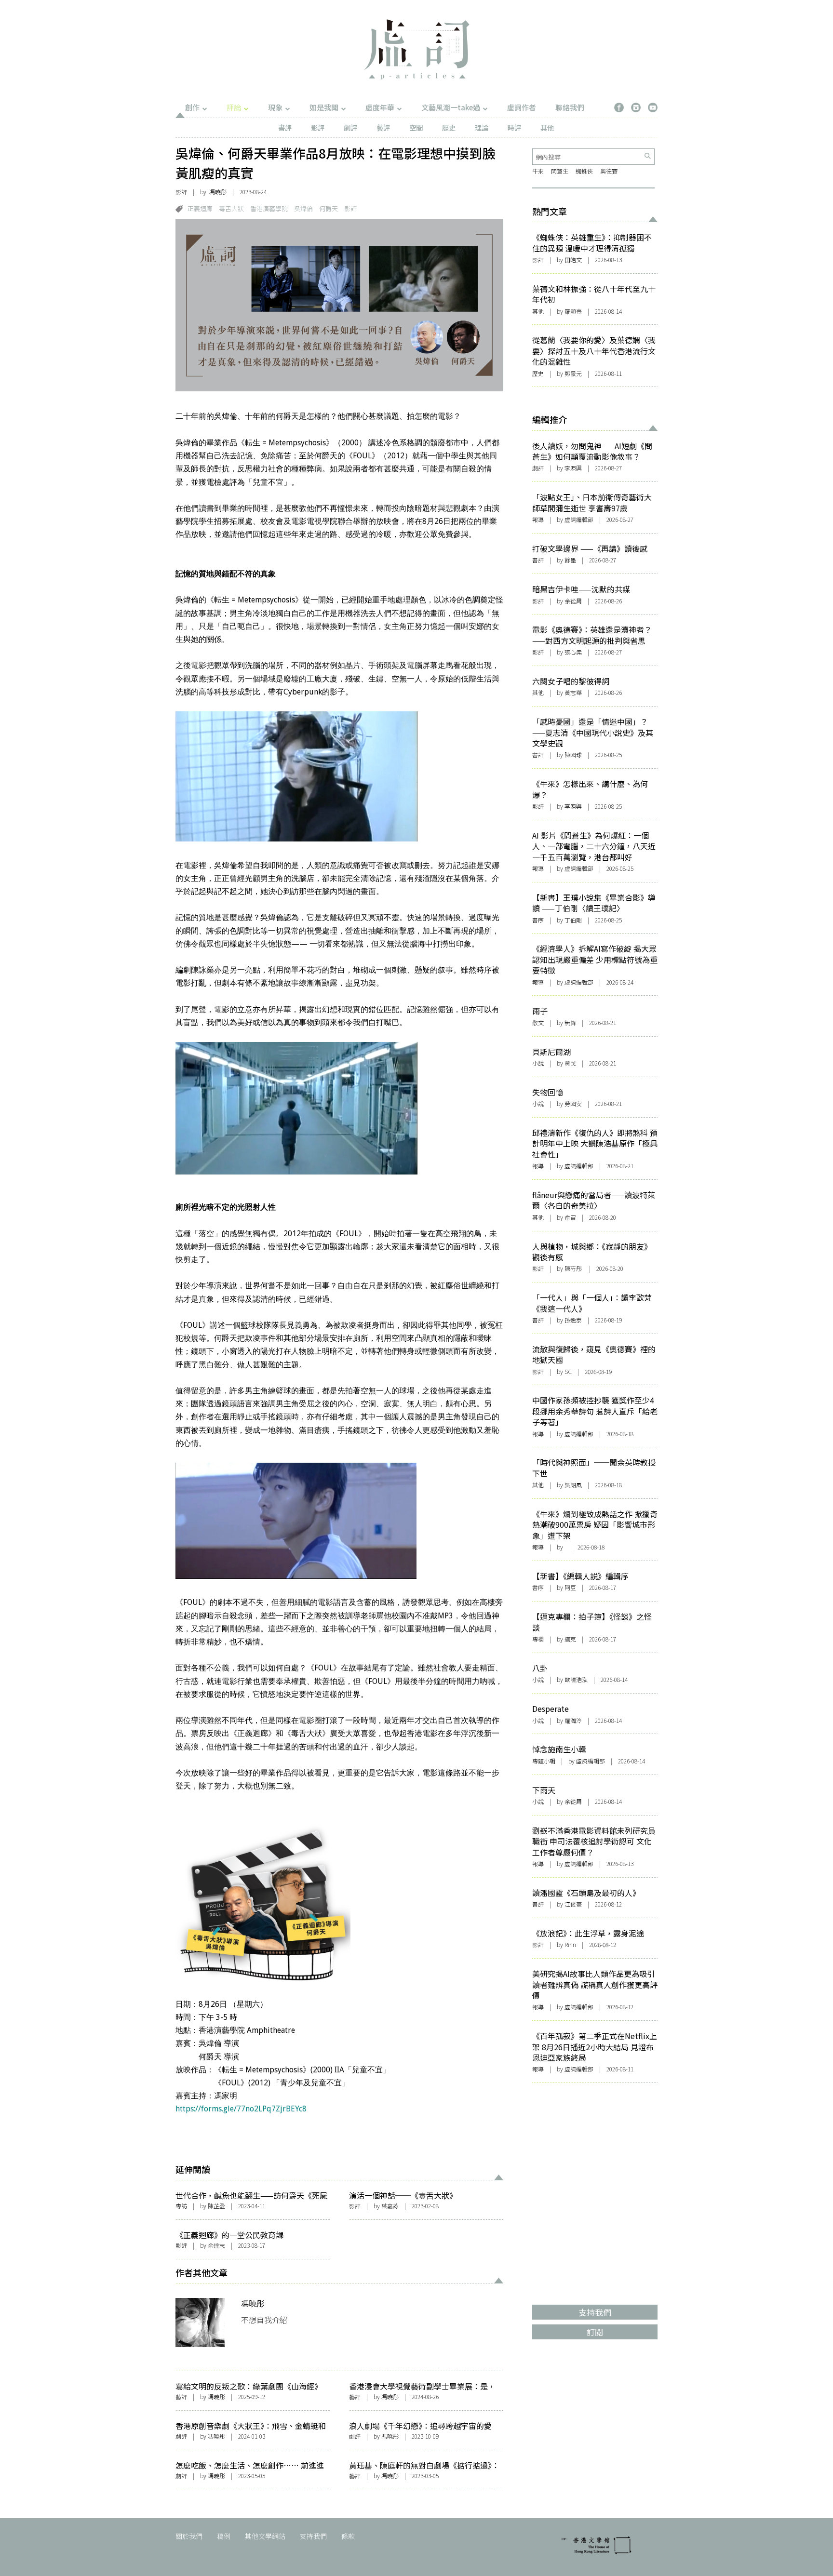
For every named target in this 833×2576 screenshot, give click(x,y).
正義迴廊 (200, 208)
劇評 (350, 127)
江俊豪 (573, 1904)
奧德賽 (609, 171)
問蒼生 (560, 171)
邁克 (570, 1639)
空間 (416, 127)
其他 (547, 127)
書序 (538, 920)
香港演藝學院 (269, 208)
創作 (192, 107)
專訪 (181, 2206)
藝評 (383, 127)
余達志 (216, 2245)
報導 (538, 519)
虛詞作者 (522, 107)
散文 (538, 1022)
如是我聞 (324, 107)
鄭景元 (573, 373)
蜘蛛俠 (584, 171)
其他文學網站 (265, 2536)
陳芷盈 (216, 2206)
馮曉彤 (218, 192)
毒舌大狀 (231, 208)
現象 (275, 107)
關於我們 (189, 2536)
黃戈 (570, 1063)
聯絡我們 (570, 107)
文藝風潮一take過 (451, 107)
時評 (514, 127)
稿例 (224, 2536)
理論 (482, 127)
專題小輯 (544, 1761)
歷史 (449, 127)
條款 (348, 2536)
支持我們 (313, 2536)
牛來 (538, 171)
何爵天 (329, 208)
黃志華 (573, 692)
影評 (318, 127)
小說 (538, 1063)
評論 (234, 107)
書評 (285, 127)
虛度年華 (380, 107)
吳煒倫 (303, 208)
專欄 (538, 1639)
